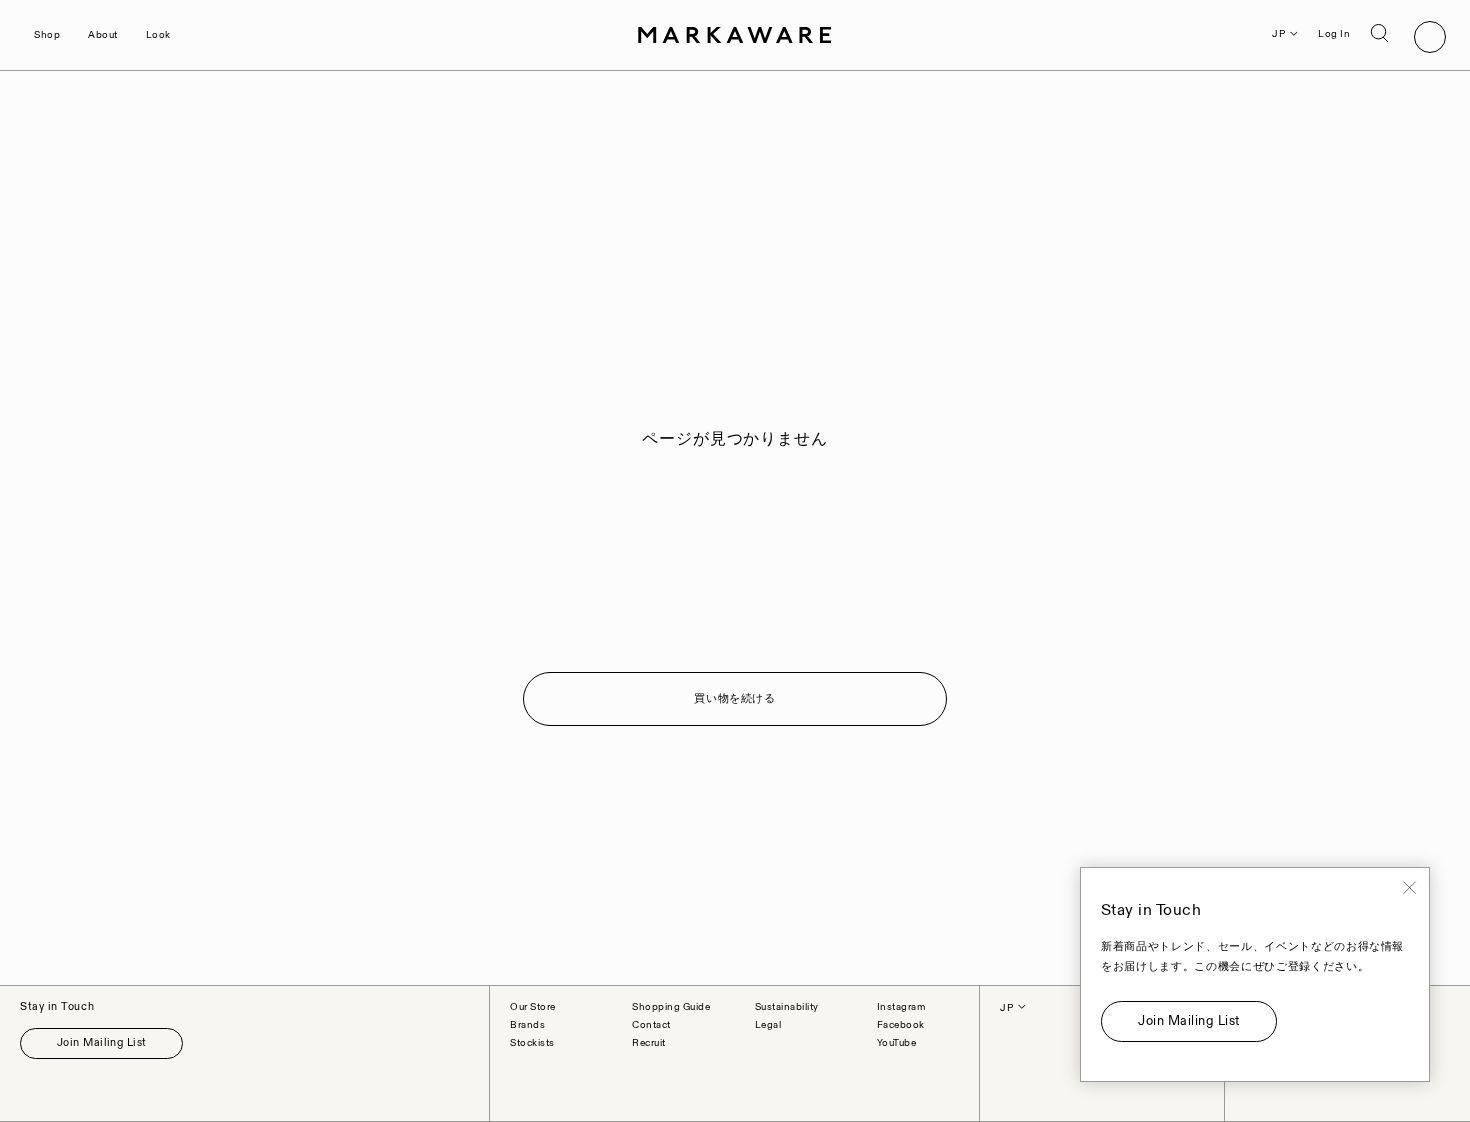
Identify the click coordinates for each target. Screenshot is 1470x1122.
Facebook (901, 1025)
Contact (651, 1025)
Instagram (901, 1007)
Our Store (533, 1007)
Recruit (649, 1043)
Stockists (532, 1043)
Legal (768, 1025)
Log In (1334, 34)
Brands (527, 1025)
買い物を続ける (735, 699)
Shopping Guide (671, 1007)
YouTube (897, 1043)
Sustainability (787, 1007)
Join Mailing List (101, 1043)
